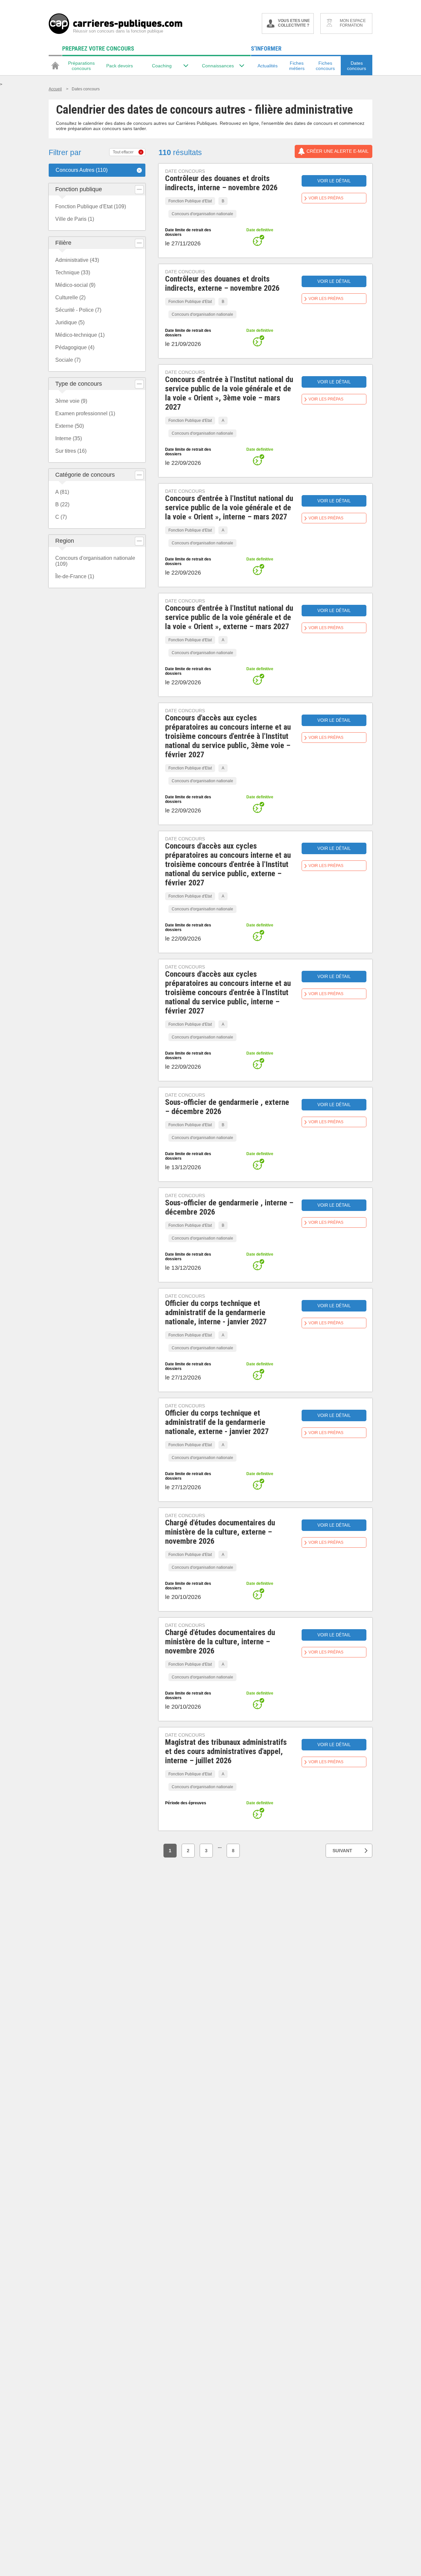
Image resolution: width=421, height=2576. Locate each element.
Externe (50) (70, 426)
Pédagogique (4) (75, 347)
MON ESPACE (353, 23)
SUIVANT (342, 1851)
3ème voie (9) (71, 401)
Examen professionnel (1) (85, 413)
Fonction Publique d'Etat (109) (91, 206)
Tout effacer (123, 152)
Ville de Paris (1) (75, 219)
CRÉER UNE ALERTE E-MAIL (338, 151)
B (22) (62, 504)
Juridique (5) (70, 322)
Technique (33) (73, 273)
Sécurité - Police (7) (78, 310)
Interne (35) (69, 438)
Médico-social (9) (75, 285)
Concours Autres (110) (82, 170)
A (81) (62, 492)
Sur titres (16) (71, 451)
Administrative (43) (77, 260)
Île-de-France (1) (75, 576)
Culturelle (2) (70, 297)
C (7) (61, 517)
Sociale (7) (68, 360)
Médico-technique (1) (80, 335)
